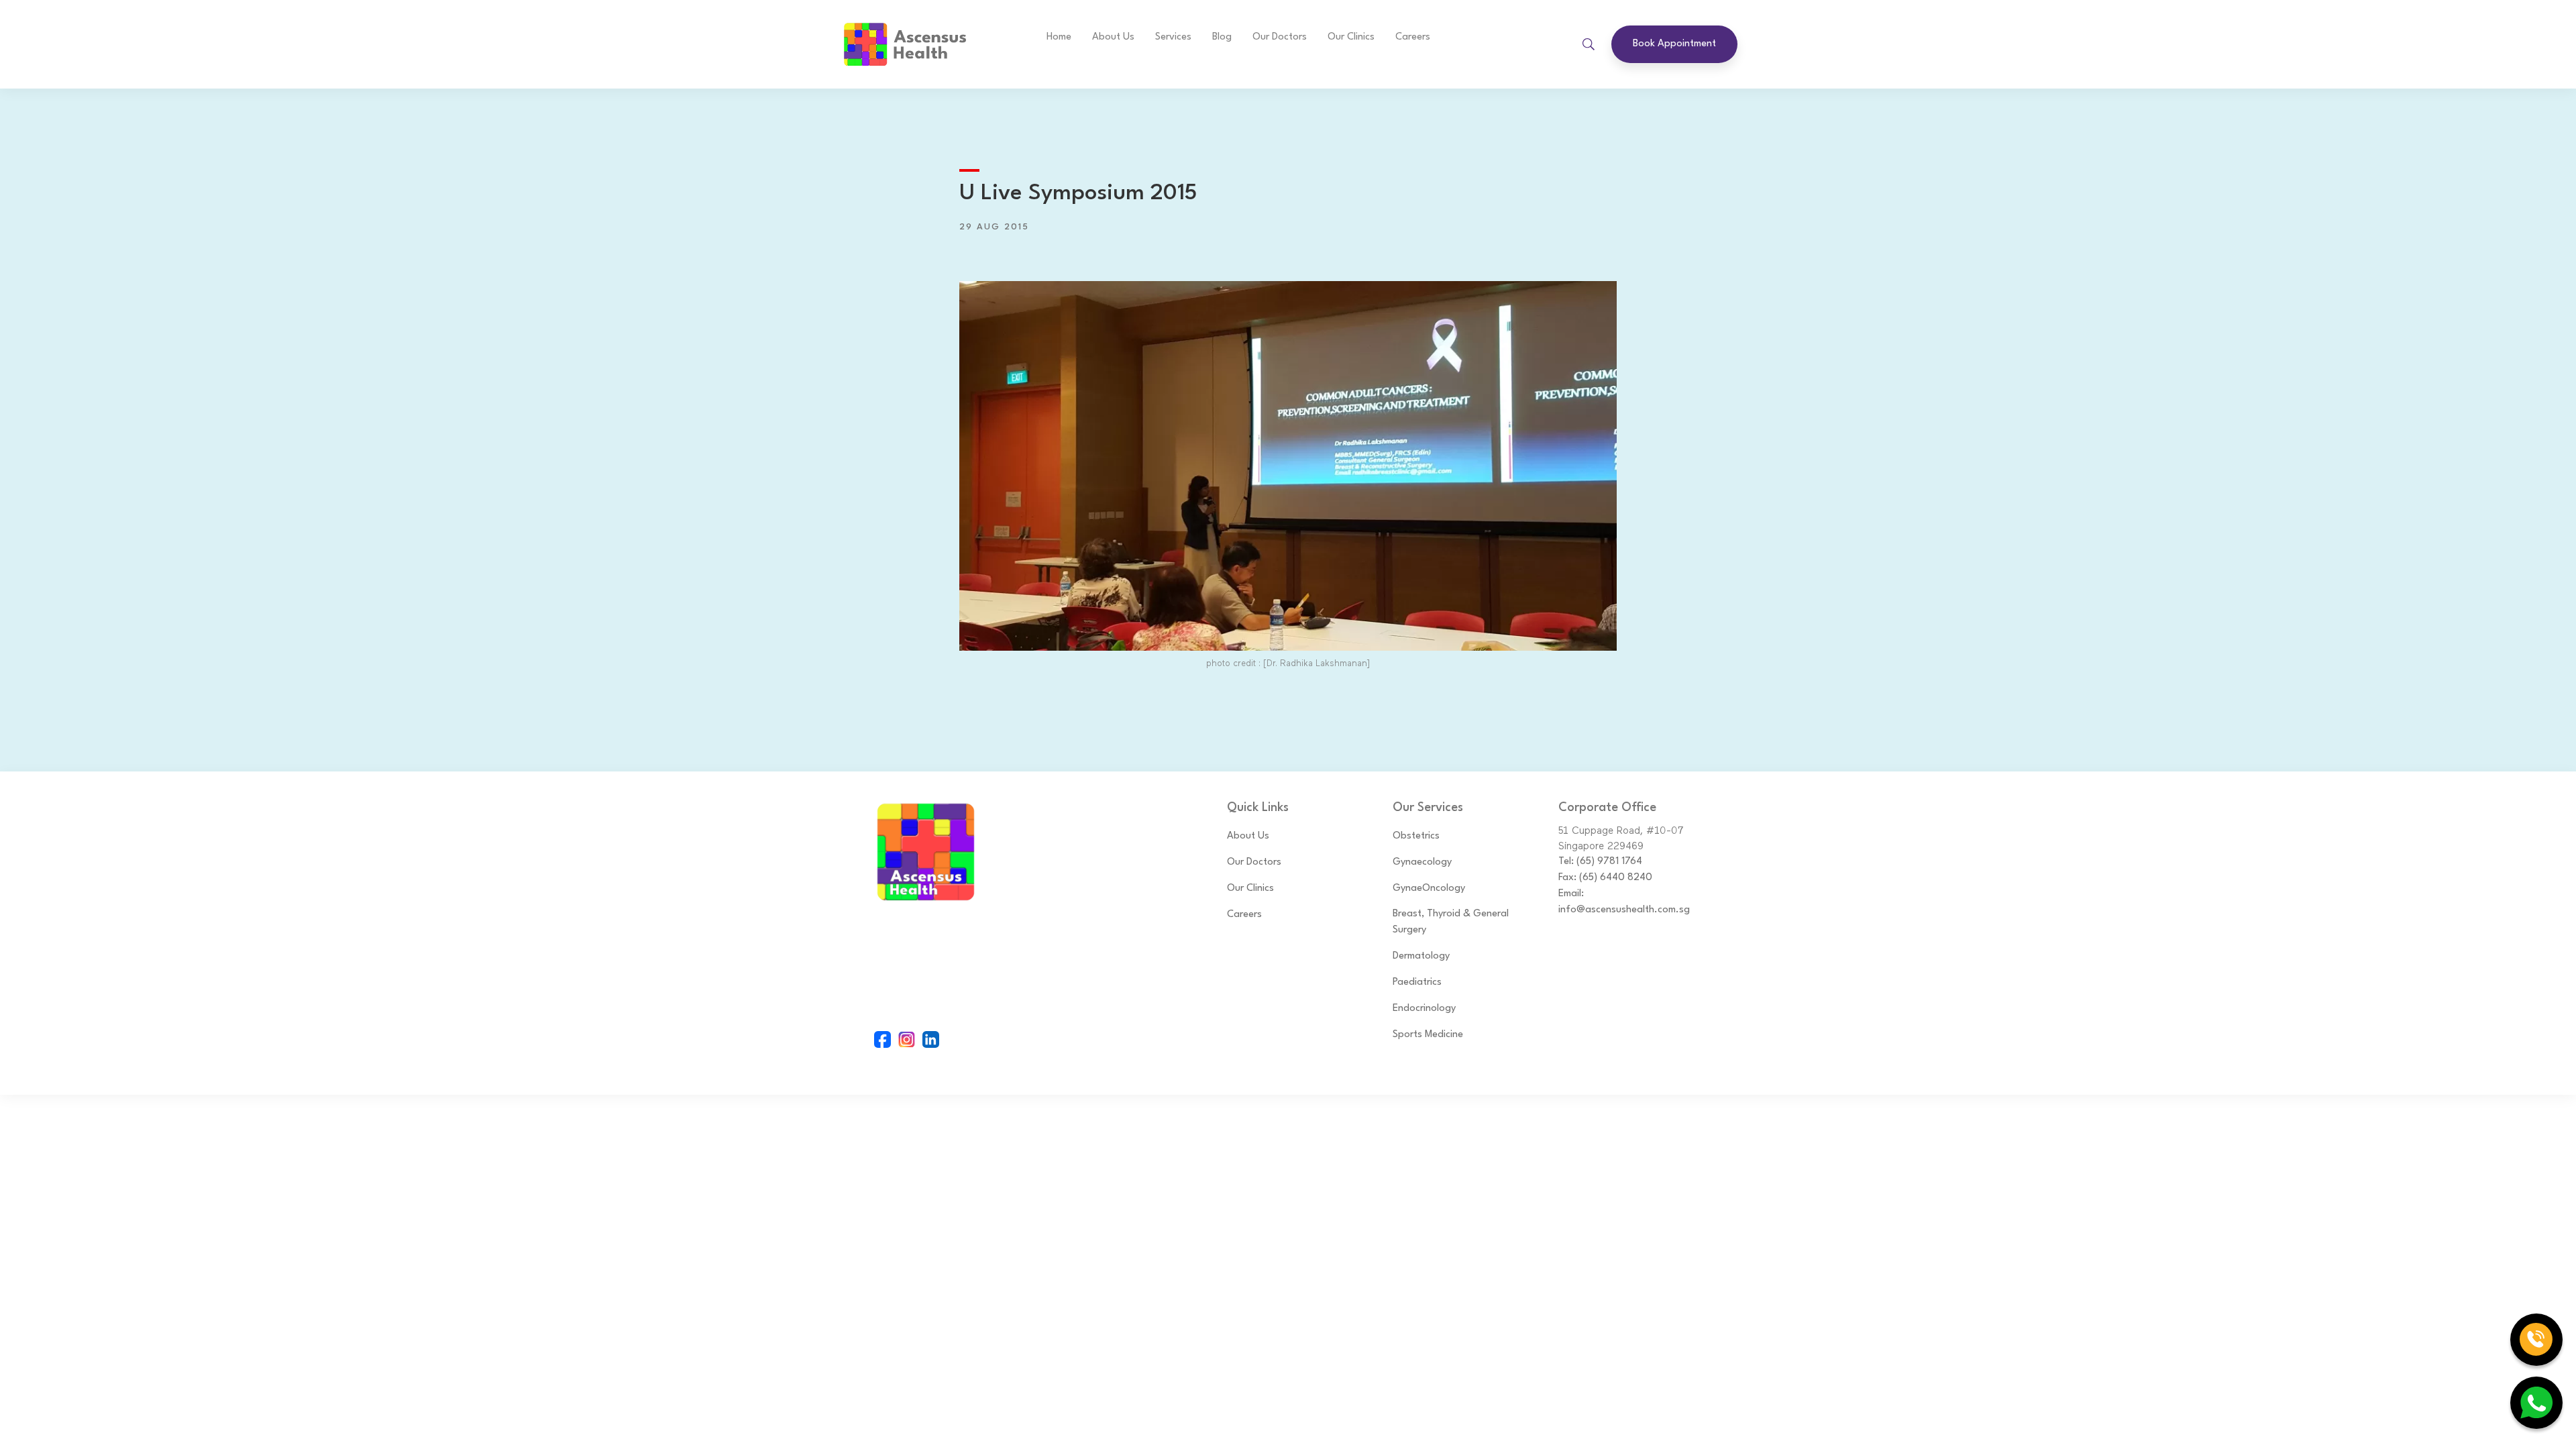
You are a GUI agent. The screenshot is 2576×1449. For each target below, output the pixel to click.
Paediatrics (1417, 982)
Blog (1222, 37)
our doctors (1280, 37)
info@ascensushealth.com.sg (1624, 910)
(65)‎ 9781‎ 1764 (1609, 862)
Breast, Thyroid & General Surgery (1451, 922)
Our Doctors (1254, 862)
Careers (1413, 37)
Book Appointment (1674, 44)
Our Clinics (1351, 37)
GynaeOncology (1429, 889)
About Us (1113, 37)
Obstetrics (1416, 836)
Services (1173, 37)
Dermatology (1421, 956)
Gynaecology (1422, 862)
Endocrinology (1424, 1009)
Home (1059, 37)
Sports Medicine (1428, 1035)
